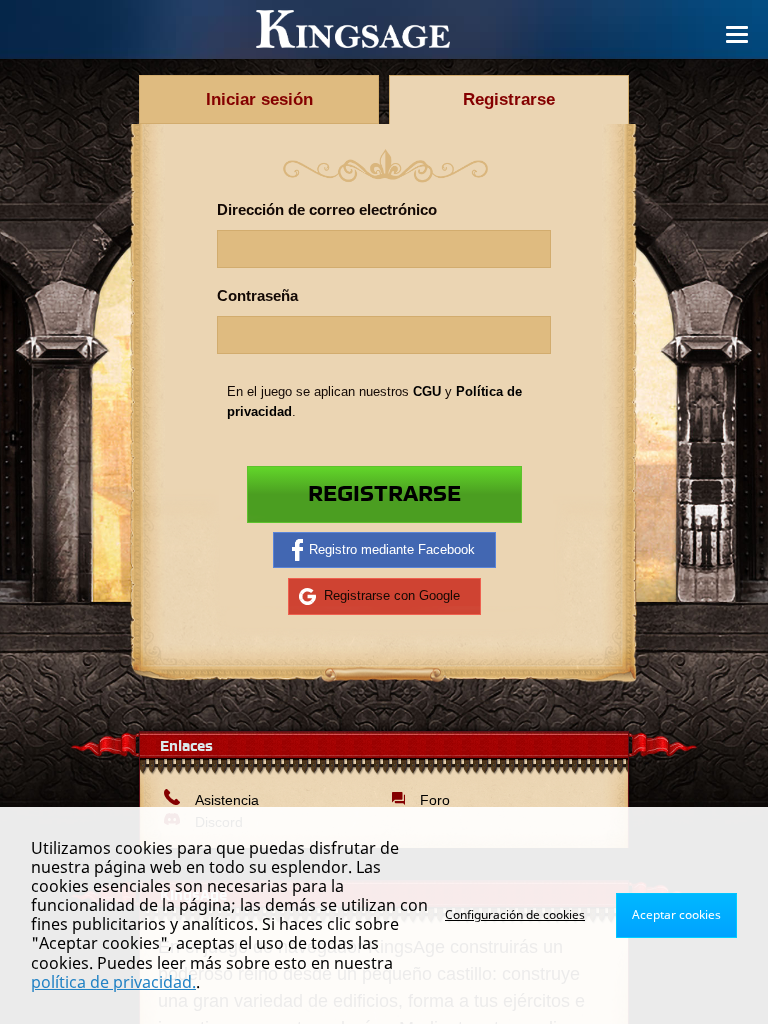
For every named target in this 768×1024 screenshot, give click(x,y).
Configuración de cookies (515, 914)
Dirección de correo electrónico (327, 209)
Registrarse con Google (392, 595)
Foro (435, 800)
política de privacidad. (113, 982)
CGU (427, 391)
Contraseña (257, 295)
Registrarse (384, 494)
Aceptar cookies (676, 914)
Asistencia (227, 800)
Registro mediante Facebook (392, 549)
